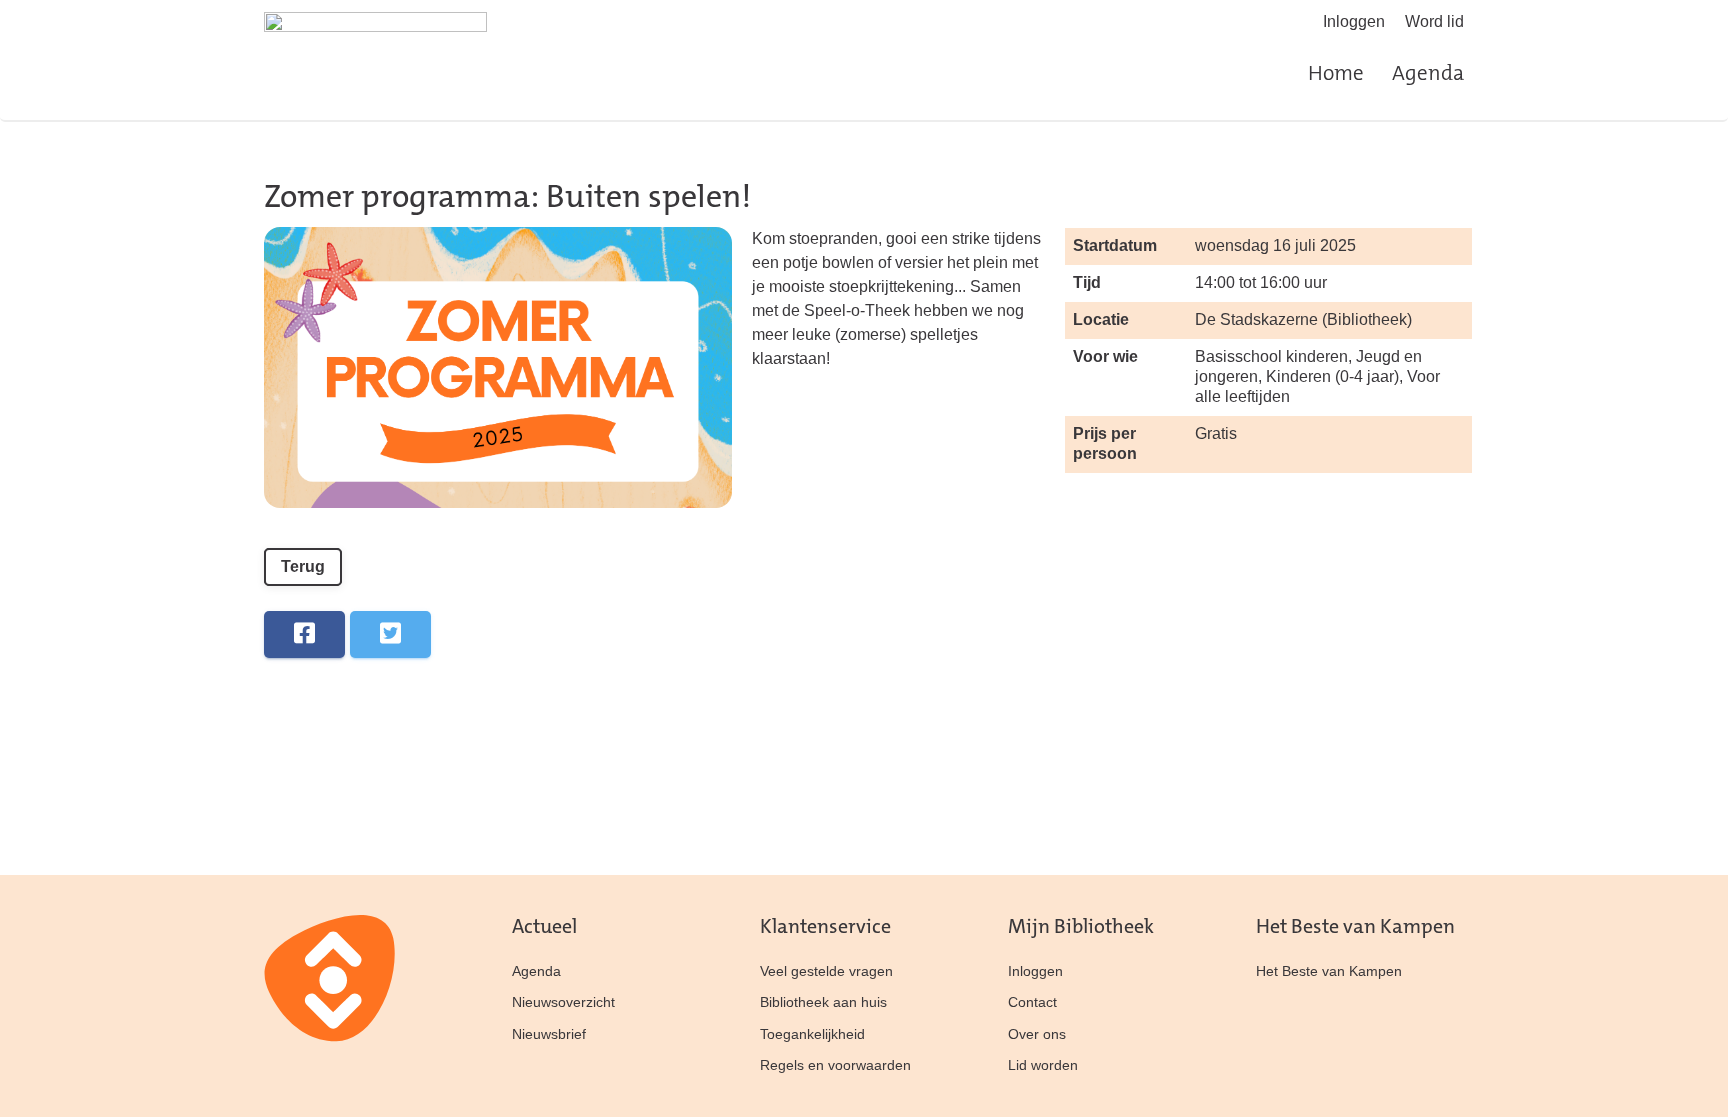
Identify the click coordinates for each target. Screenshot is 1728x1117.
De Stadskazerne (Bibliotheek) (1303, 319)
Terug (303, 566)
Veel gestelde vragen (826, 971)
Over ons (1037, 1034)
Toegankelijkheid (812, 1034)
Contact (1032, 1002)
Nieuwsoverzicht (563, 1002)
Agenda (1428, 74)
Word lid (1434, 21)
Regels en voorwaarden (835, 1065)
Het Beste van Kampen (1329, 971)
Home (1336, 74)
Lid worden (1043, 1065)
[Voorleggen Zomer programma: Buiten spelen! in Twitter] (390, 634)
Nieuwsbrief (549, 1034)
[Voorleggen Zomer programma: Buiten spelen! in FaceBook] (304, 634)
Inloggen (1354, 21)
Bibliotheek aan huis (823, 1002)
